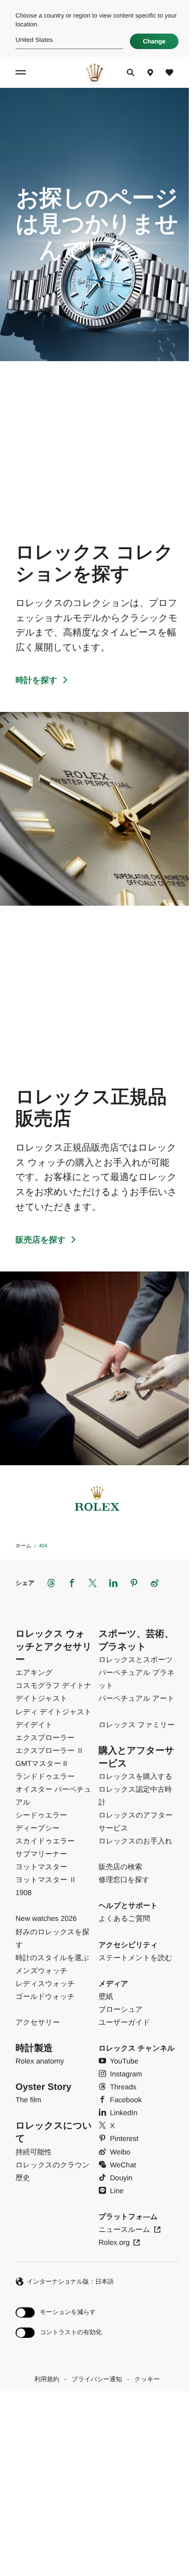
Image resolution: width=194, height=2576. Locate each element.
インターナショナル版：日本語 (70, 2282)
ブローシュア (121, 2009)
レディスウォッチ (45, 1983)
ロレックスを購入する (136, 1776)
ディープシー (38, 1828)
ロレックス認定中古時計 (136, 1796)
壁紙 (106, 1996)
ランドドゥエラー (45, 1776)
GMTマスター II (41, 1763)
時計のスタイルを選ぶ (52, 1958)
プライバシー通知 (96, 2379)
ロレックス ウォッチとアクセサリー (54, 1647)
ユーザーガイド (125, 2022)
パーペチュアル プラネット (137, 1679)
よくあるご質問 (125, 1918)
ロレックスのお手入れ (136, 1841)
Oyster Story (43, 2087)
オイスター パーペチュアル (54, 1796)
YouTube (124, 2061)
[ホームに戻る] (94, 72)
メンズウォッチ (41, 1970)
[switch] (59, 2313)
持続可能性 (34, 2152)
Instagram (126, 2074)
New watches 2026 (46, 1918)
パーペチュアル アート (137, 1698)
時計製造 (34, 2048)
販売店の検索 (121, 1867)
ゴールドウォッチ (45, 1996)
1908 (24, 1892)
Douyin (122, 2178)
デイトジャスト (41, 1698)
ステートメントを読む (136, 1958)
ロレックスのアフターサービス (136, 1821)
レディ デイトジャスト (54, 1712)
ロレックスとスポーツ (136, 1659)
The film (28, 2100)
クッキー (147, 2379)
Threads (123, 2087)
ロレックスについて (54, 2132)
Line (117, 2191)
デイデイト (34, 1725)
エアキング (34, 1672)
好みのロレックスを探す (53, 1938)
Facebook (126, 2100)
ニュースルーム (125, 2229)
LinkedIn (124, 2113)
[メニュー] (22, 72)
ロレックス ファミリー (137, 1725)
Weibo (120, 2152)
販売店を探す (41, 1240)
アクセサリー (38, 2022)
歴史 (23, 2178)
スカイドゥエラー (45, 1841)
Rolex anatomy (40, 2061)
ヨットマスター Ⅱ (46, 1880)
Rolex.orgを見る (94, 2495)
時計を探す (36, 681)
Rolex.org (114, 2242)
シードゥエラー (41, 1815)
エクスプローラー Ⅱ (50, 1750)
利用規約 (47, 2379)
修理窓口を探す (124, 1880)
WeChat (123, 2165)
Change (154, 41)
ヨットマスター (41, 1867)
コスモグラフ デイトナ (54, 1685)
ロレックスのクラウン (53, 2165)
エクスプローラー (45, 1737)
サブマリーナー (41, 1854)
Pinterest (124, 2138)
